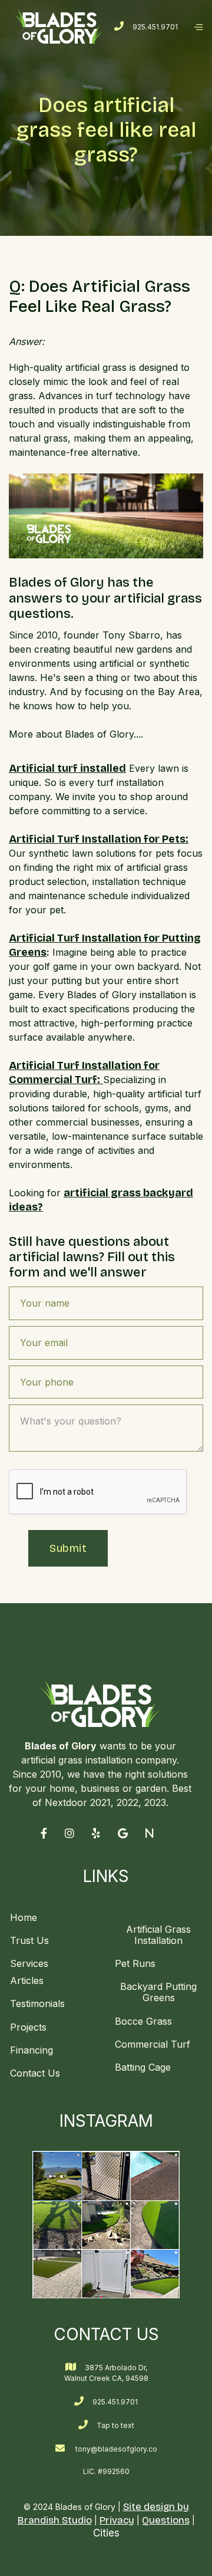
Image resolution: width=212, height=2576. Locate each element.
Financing (32, 2050)
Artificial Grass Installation (158, 1935)
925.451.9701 (155, 27)
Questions (166, 2520)
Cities (106, 2533)
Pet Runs (135, 1963)
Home (24, 1918)
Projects (28, 2027)
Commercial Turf (153, 2044)
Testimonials (37, 2003)
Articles (27, 1981)
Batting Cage (143, 2067)
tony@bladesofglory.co (116, 2449)
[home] (59, 26)
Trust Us (29, 1940)
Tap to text (115, 2425)
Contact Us (35, 2073)
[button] (198, 27)
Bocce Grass (143, 2021)
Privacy (117, 2520)
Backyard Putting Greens (158, 1992)
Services (29, 1963)
